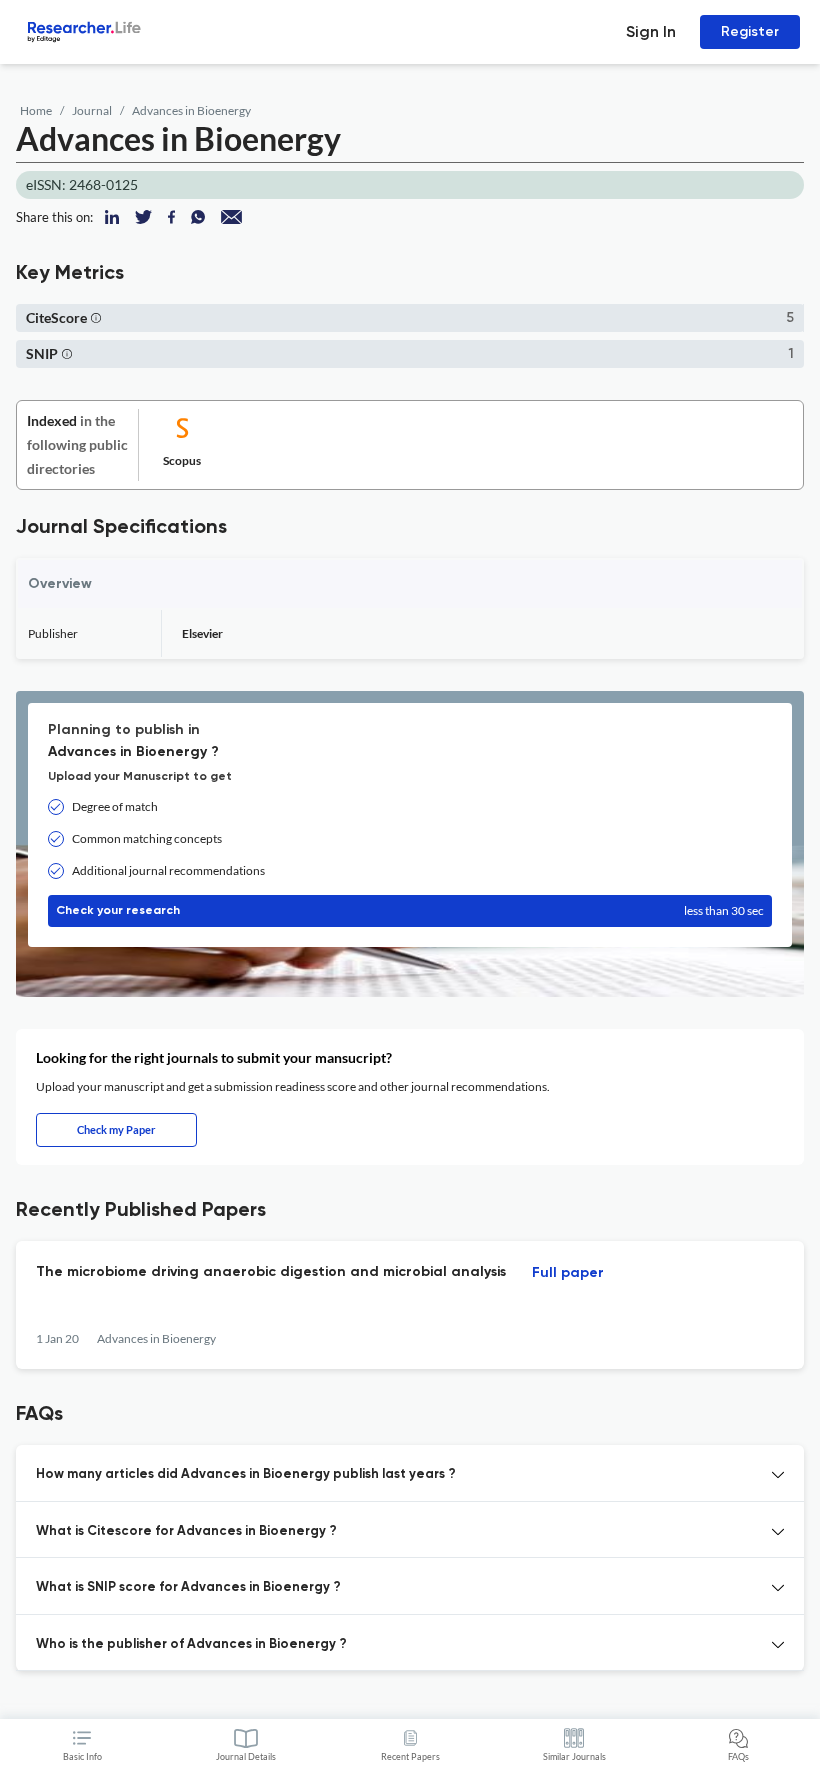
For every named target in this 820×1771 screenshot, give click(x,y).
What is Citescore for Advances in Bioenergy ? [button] (186, 1531)
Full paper (568, 1273)
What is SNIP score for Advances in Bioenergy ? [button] (188, 1587)
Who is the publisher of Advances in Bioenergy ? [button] (191, 1644)
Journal (92, 110)
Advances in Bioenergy (191, 110)
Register (750, 31)
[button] (96, 317)
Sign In (651, 31)
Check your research (410, 910)
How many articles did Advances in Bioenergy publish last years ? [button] (246, 1474)
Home (36, 110)
